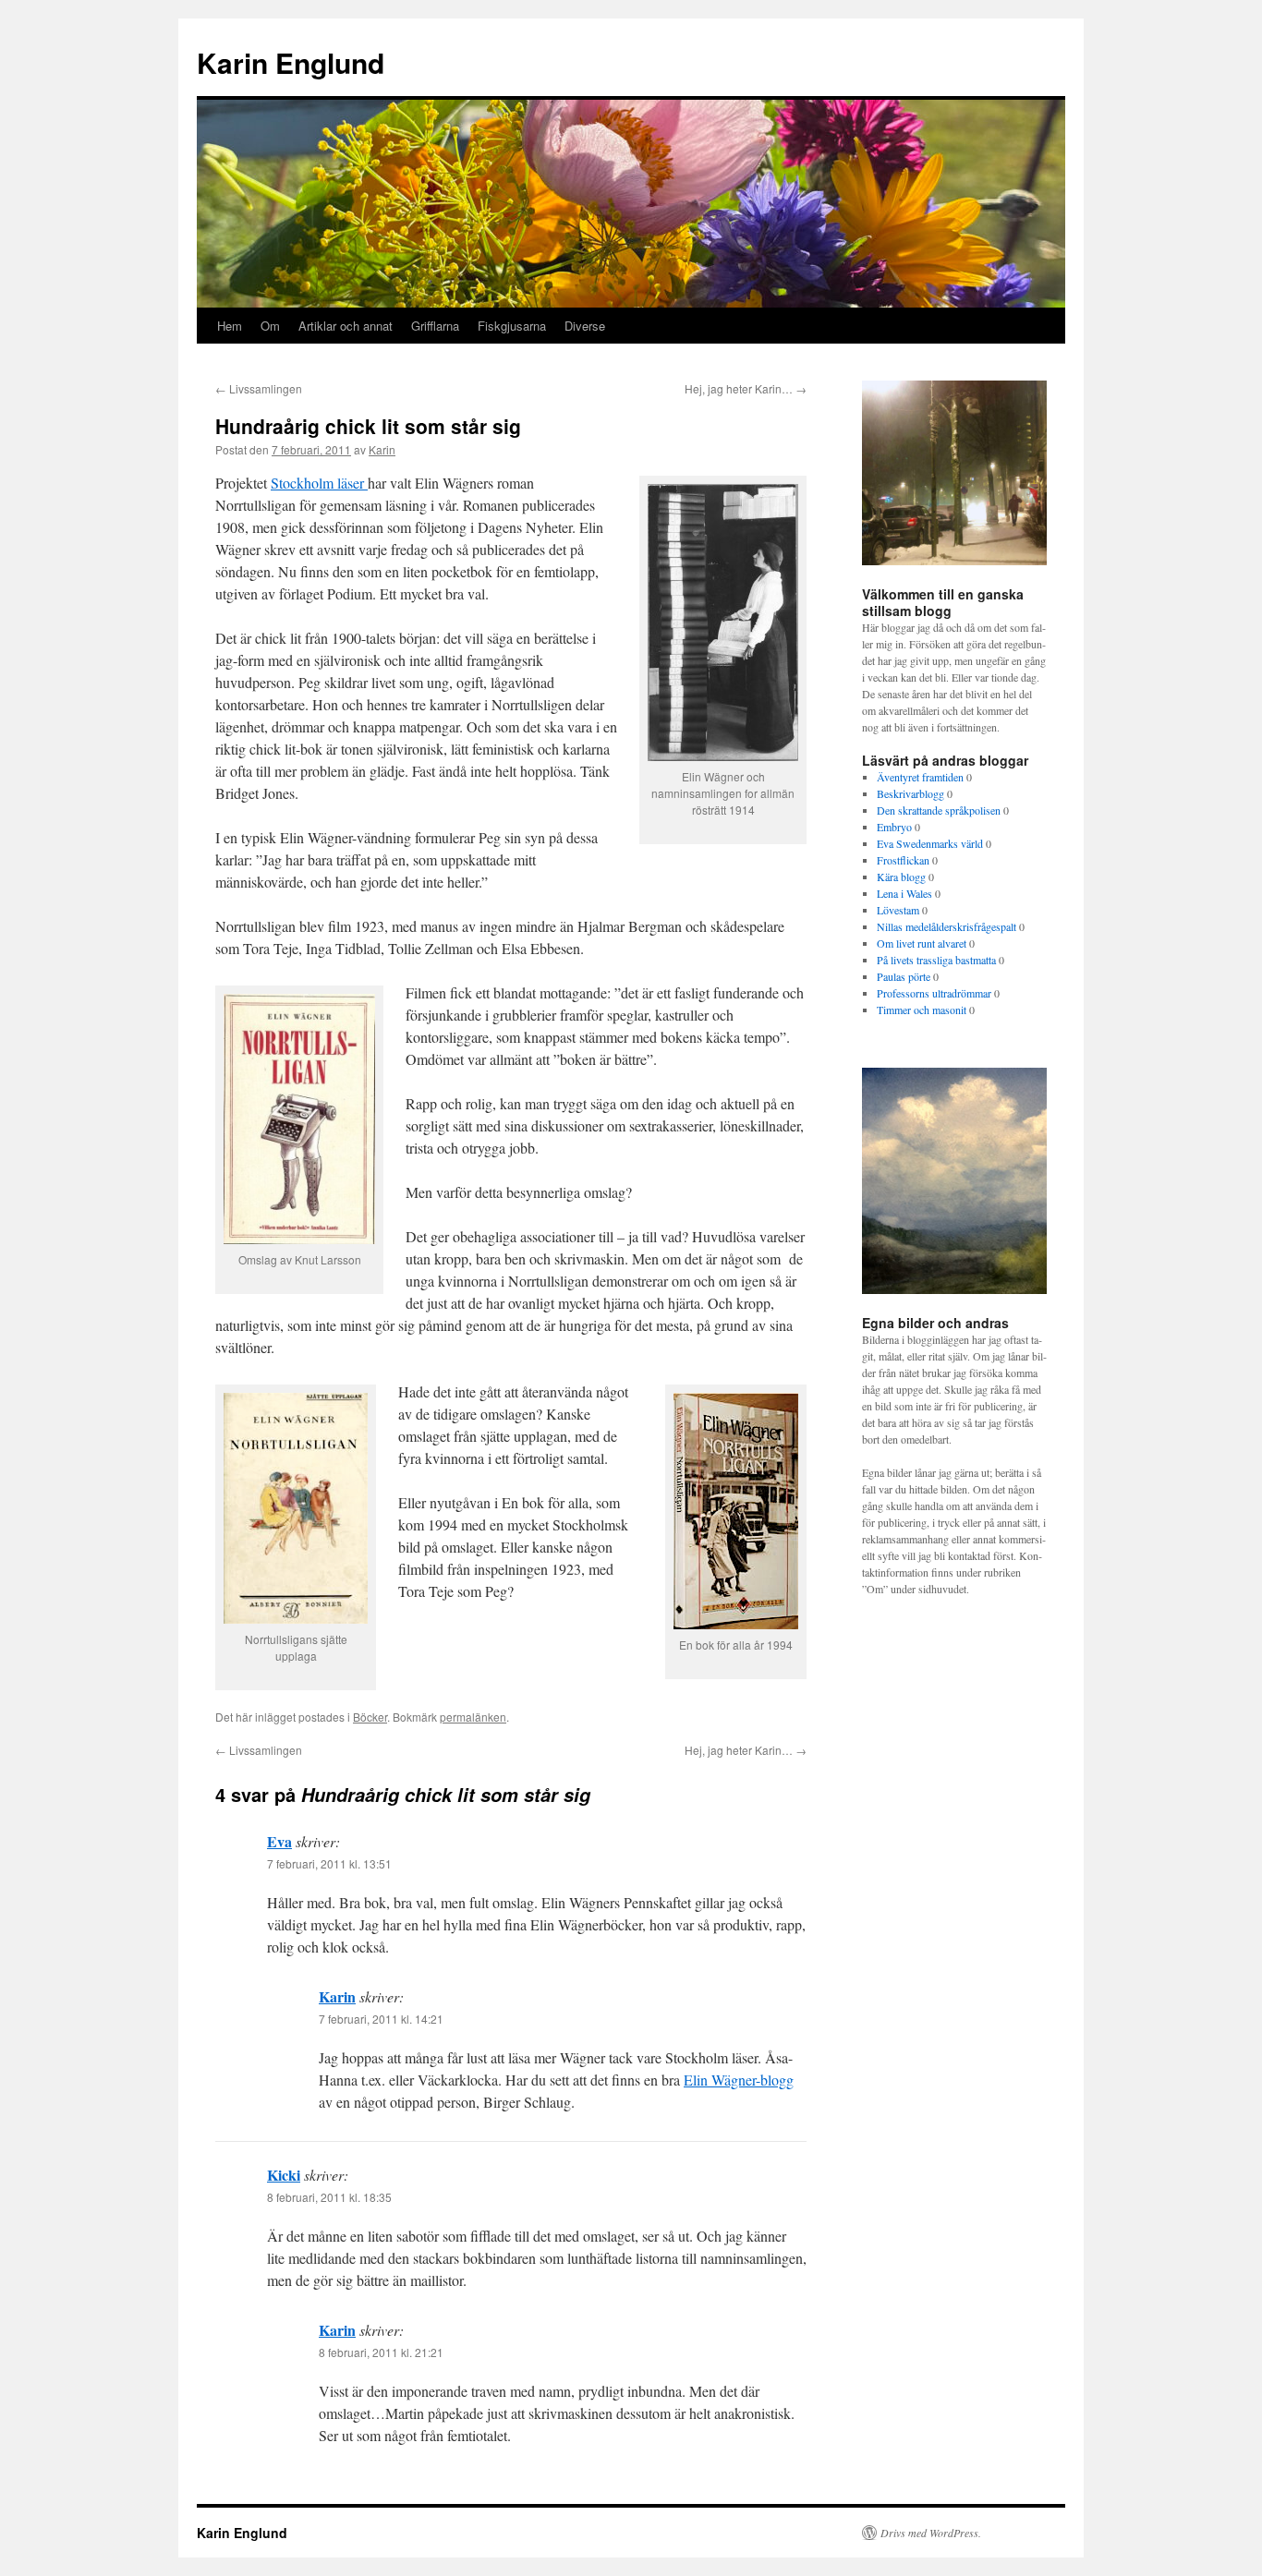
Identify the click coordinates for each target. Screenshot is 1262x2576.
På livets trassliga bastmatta (936, 960)
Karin (382, 449)
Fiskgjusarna (512, 326)
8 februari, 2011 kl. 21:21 (381, 2352)
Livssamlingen (259, 388)
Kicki (284, 2175)
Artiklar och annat (346, 326)
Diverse (585, 326)
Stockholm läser (319, 483)
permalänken (473, 1717)
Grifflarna (435, 326)
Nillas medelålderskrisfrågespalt (946, 926)
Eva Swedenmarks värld (930, 843)
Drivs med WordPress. (931, 2533)
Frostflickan (903, 860)
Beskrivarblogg (910, 793)
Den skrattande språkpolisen (939, 810)
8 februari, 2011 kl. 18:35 (329, 2197)
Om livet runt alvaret (922, 943)
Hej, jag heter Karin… (746, 388)
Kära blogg (901, 877)
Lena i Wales (904, 893)
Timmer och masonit (922, 1010)
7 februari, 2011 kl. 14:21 (381, 2019)
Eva (279, 1841)
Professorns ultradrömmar (934, 993)
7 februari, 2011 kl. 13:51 (329, 1863)
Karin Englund (291, 62)
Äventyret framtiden (920, 777)
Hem (230, 326)
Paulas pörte (904, 976)
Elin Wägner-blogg (739, 2080)
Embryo (894, 827)
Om (270, 326)
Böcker (370, 1717)
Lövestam (898, 910)
